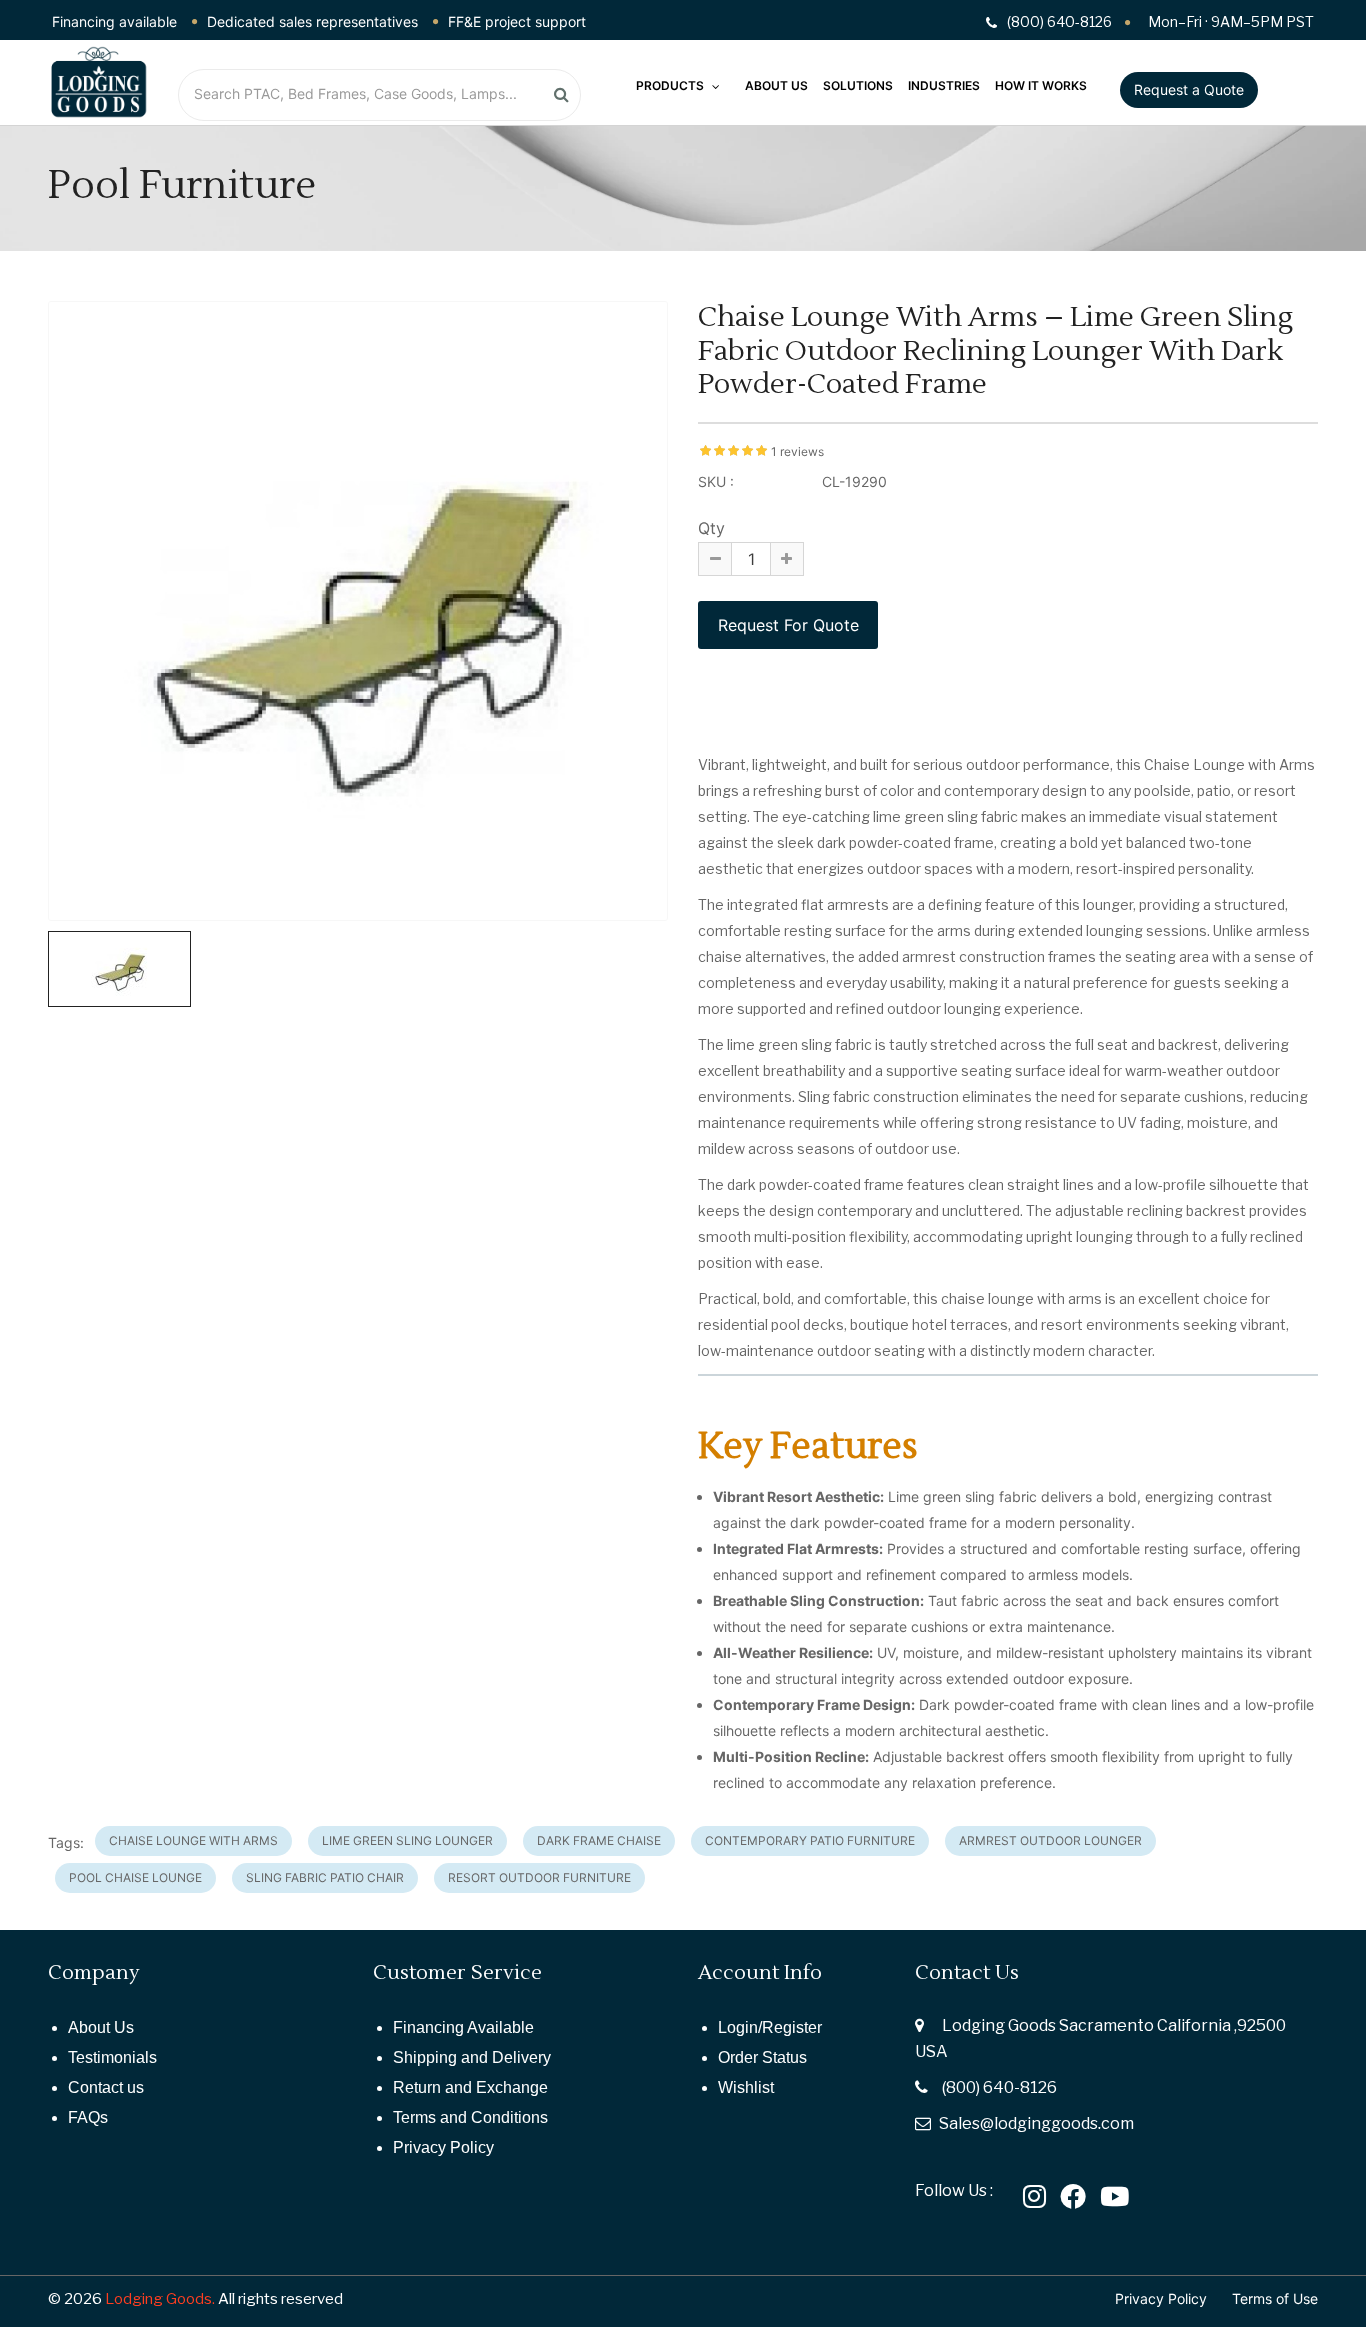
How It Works (1041, 85)
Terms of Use (1275, 2298)
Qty (711, 528)
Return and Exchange (470, 2087)
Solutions (858, 85)
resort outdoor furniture (539, 1877)
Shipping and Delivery (472, 2057)
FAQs (88, 2117)
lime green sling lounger (407, 1840)
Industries (944, 85)
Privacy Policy (443, 2147)
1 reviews (797, 451)
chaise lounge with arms (193, 1840)
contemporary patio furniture (810, 1840)
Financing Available (463, 2027)
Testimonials (112, 2057)
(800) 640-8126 (999, 2087)
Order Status (762, 2057)
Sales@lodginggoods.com (1036, 2123)
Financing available (114, 21)
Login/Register (770, 2027)
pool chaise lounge (135, 1877)
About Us (776, 85)
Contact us (106, 2087)
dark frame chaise (599, 1840)
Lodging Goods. (160, 2299)
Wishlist (746, 2087)
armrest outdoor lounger (1050, 1840)
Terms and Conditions (470, 2117)
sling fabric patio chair (325, 1877)
